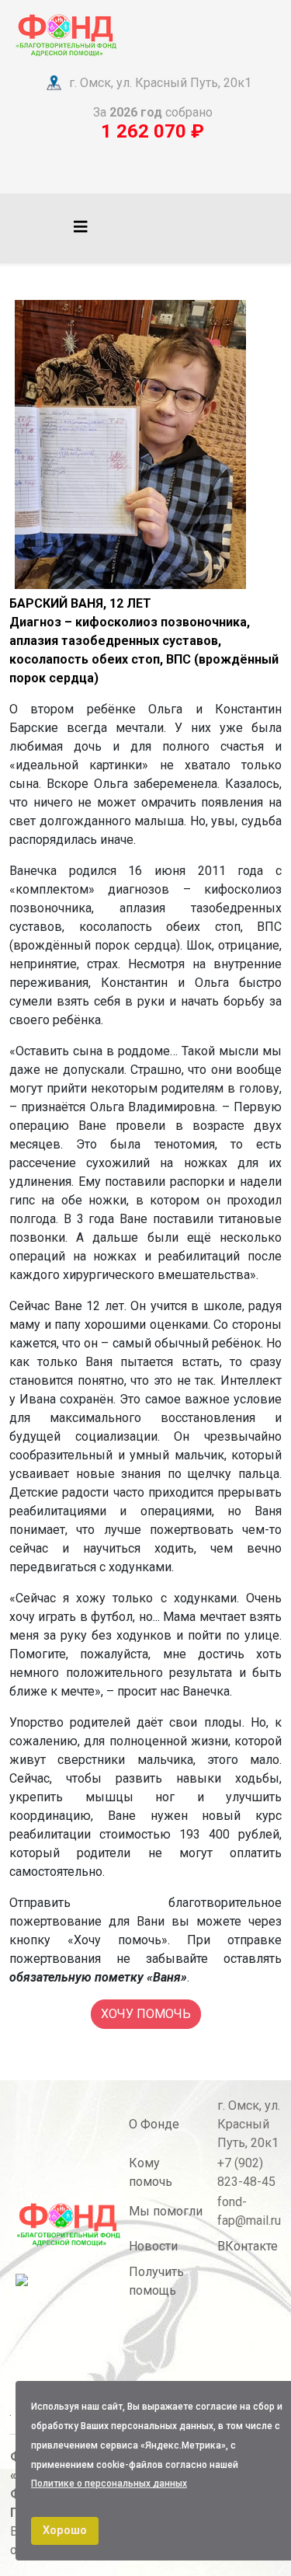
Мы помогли (166, 2211)
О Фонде (154, 2124)
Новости (153, 2246)
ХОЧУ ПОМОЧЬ (146, 2014)
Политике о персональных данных (109, 2484)
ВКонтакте (248, 2246)
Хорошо (65, 2531)
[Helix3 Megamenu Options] (81, 227)
